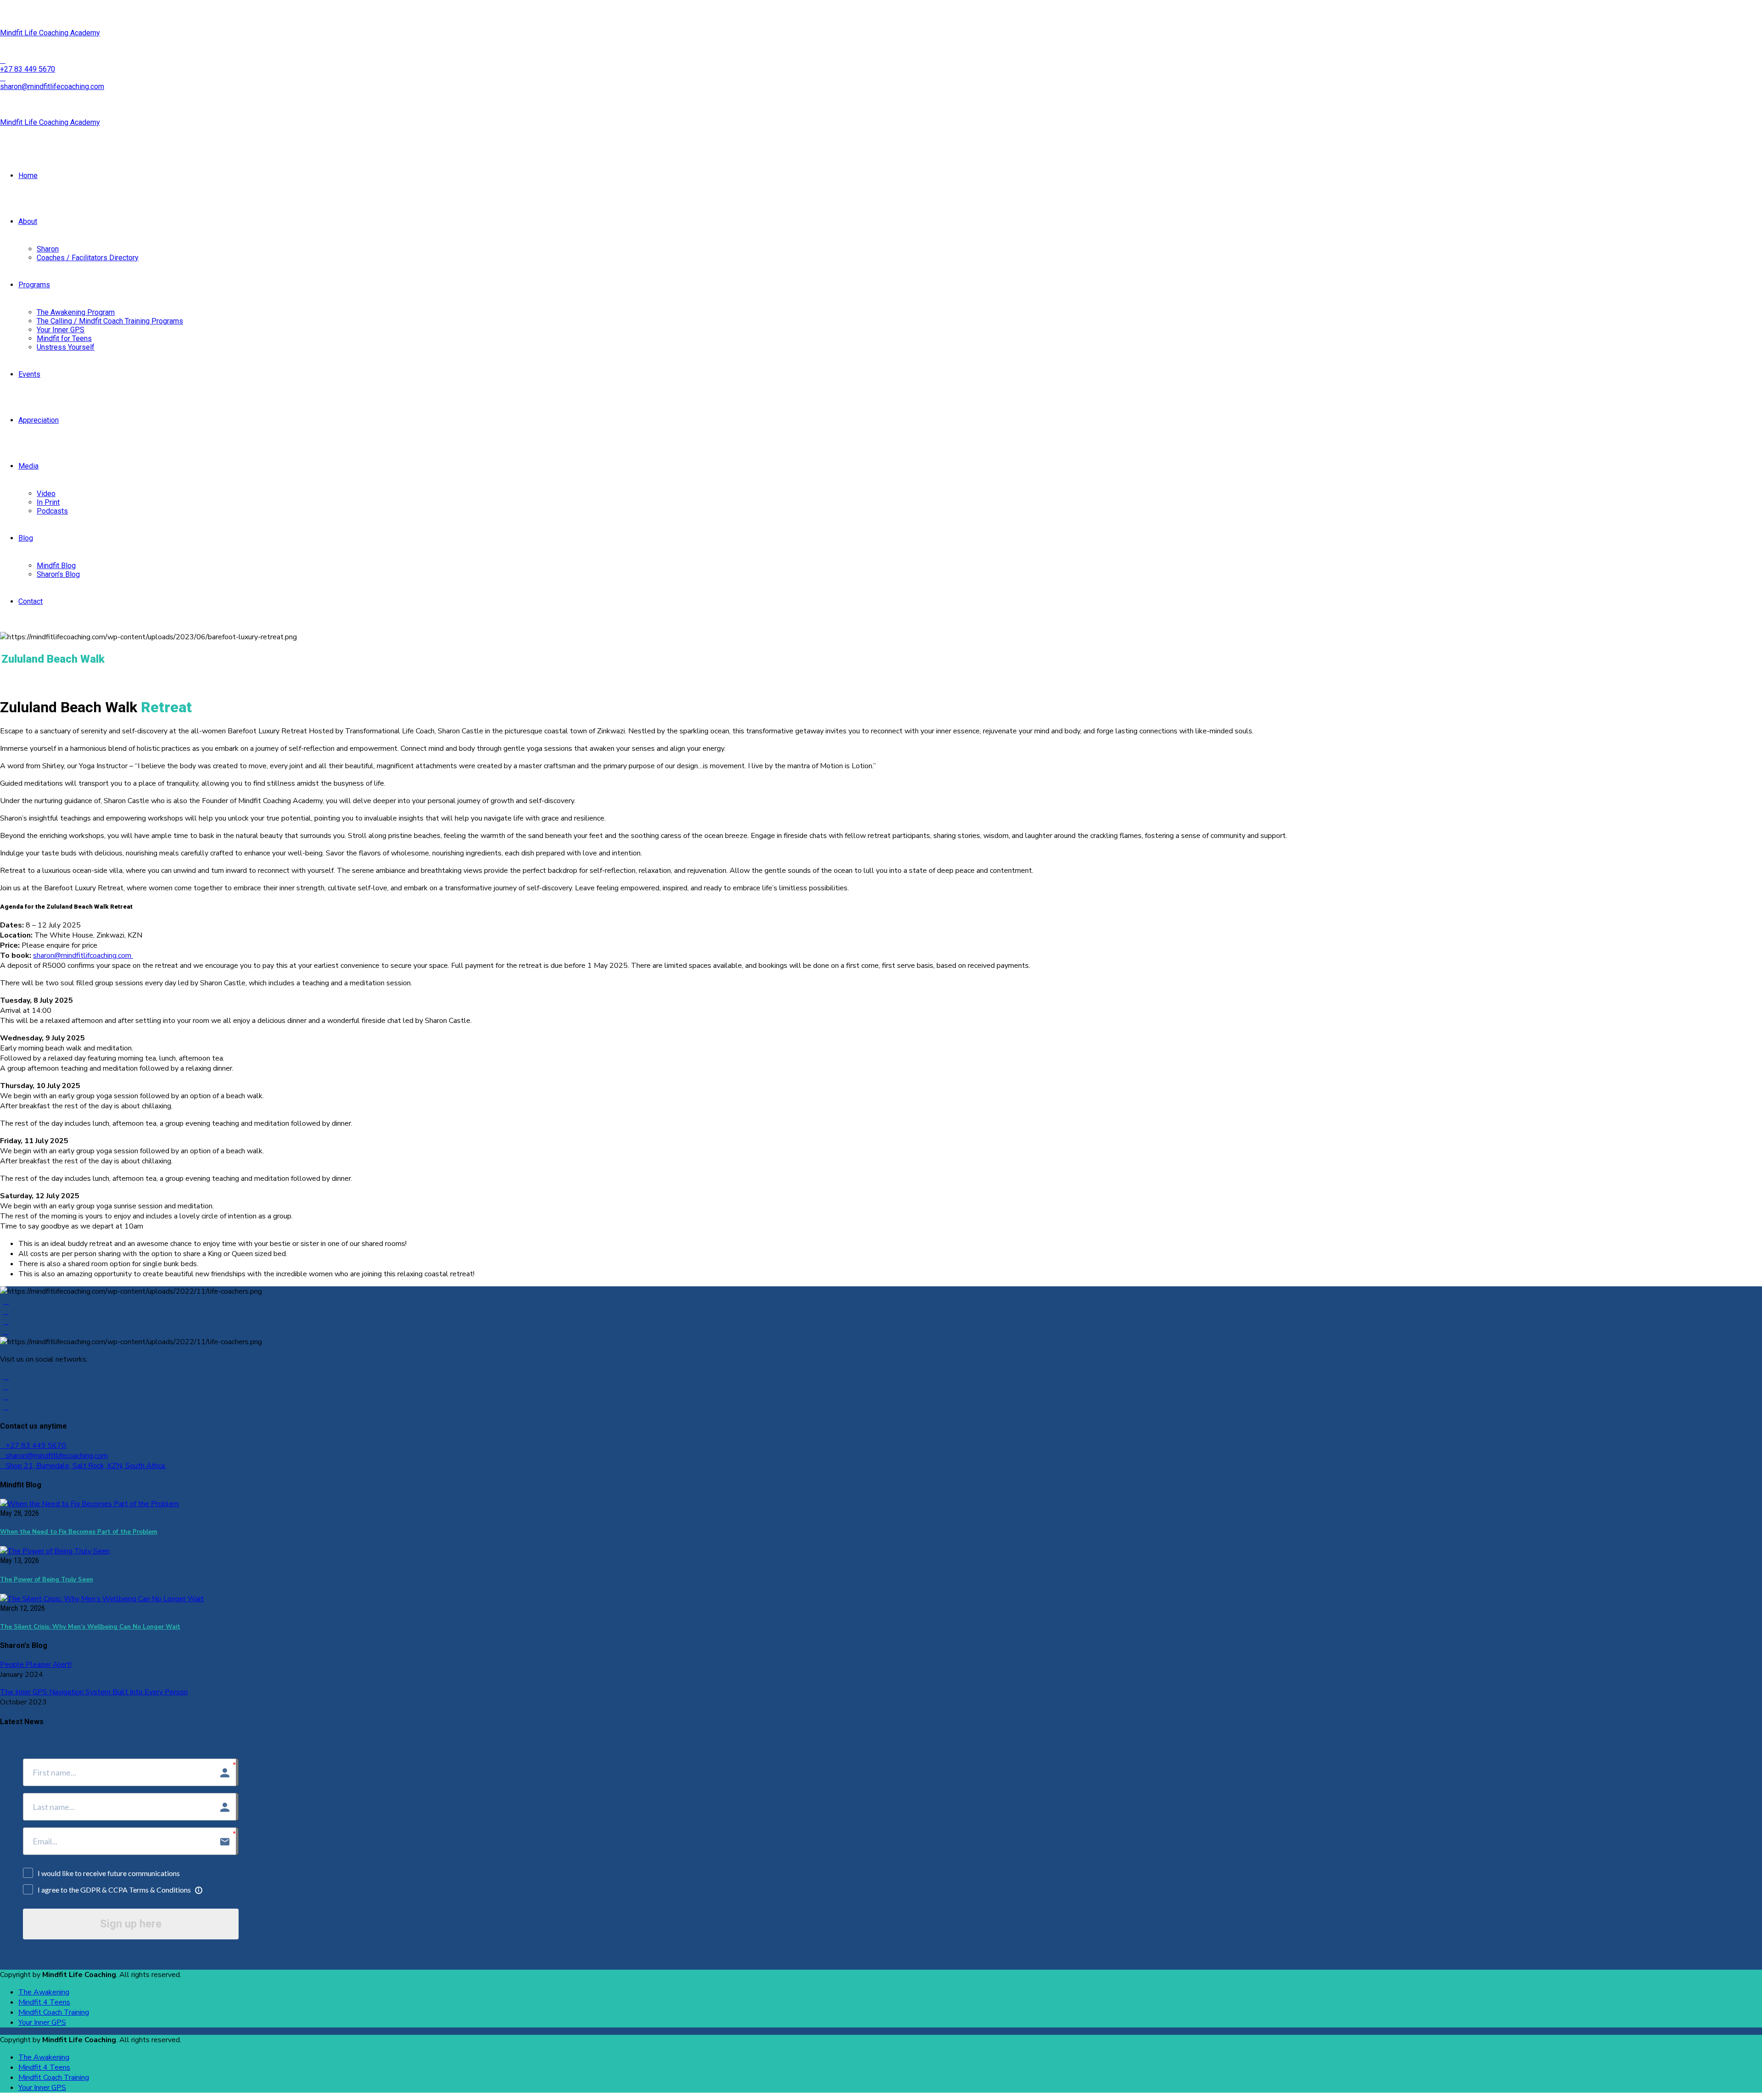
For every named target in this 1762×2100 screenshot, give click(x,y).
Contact (31, 601)
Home (28, 176)
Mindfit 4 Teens (44, 2002)
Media (28, 466)
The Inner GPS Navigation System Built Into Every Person (94, 1692)
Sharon (48, 249)
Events (29, 374)
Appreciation (39, 420)
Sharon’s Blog (58, 574)
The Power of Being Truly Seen (47, 1580)
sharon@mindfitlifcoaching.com (83, 955)
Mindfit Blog (56, 566)
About (28, 221)
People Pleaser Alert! (36, 1664)
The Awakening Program (76, 312)
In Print (48, 502)
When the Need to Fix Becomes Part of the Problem (79, 1532)
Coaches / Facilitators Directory (88, 258)
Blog (26, 538)
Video (46, 494)
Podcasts (52, 511)
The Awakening (44, 1992)
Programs (34, 285)
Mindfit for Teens (64, 338)
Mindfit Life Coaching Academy (50, 33)
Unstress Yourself (66, 347)
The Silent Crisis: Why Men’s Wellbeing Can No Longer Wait (90, 1627)
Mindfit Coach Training (54, 2012)
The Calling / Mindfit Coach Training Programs (110, 321)
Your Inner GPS (61, 330)
